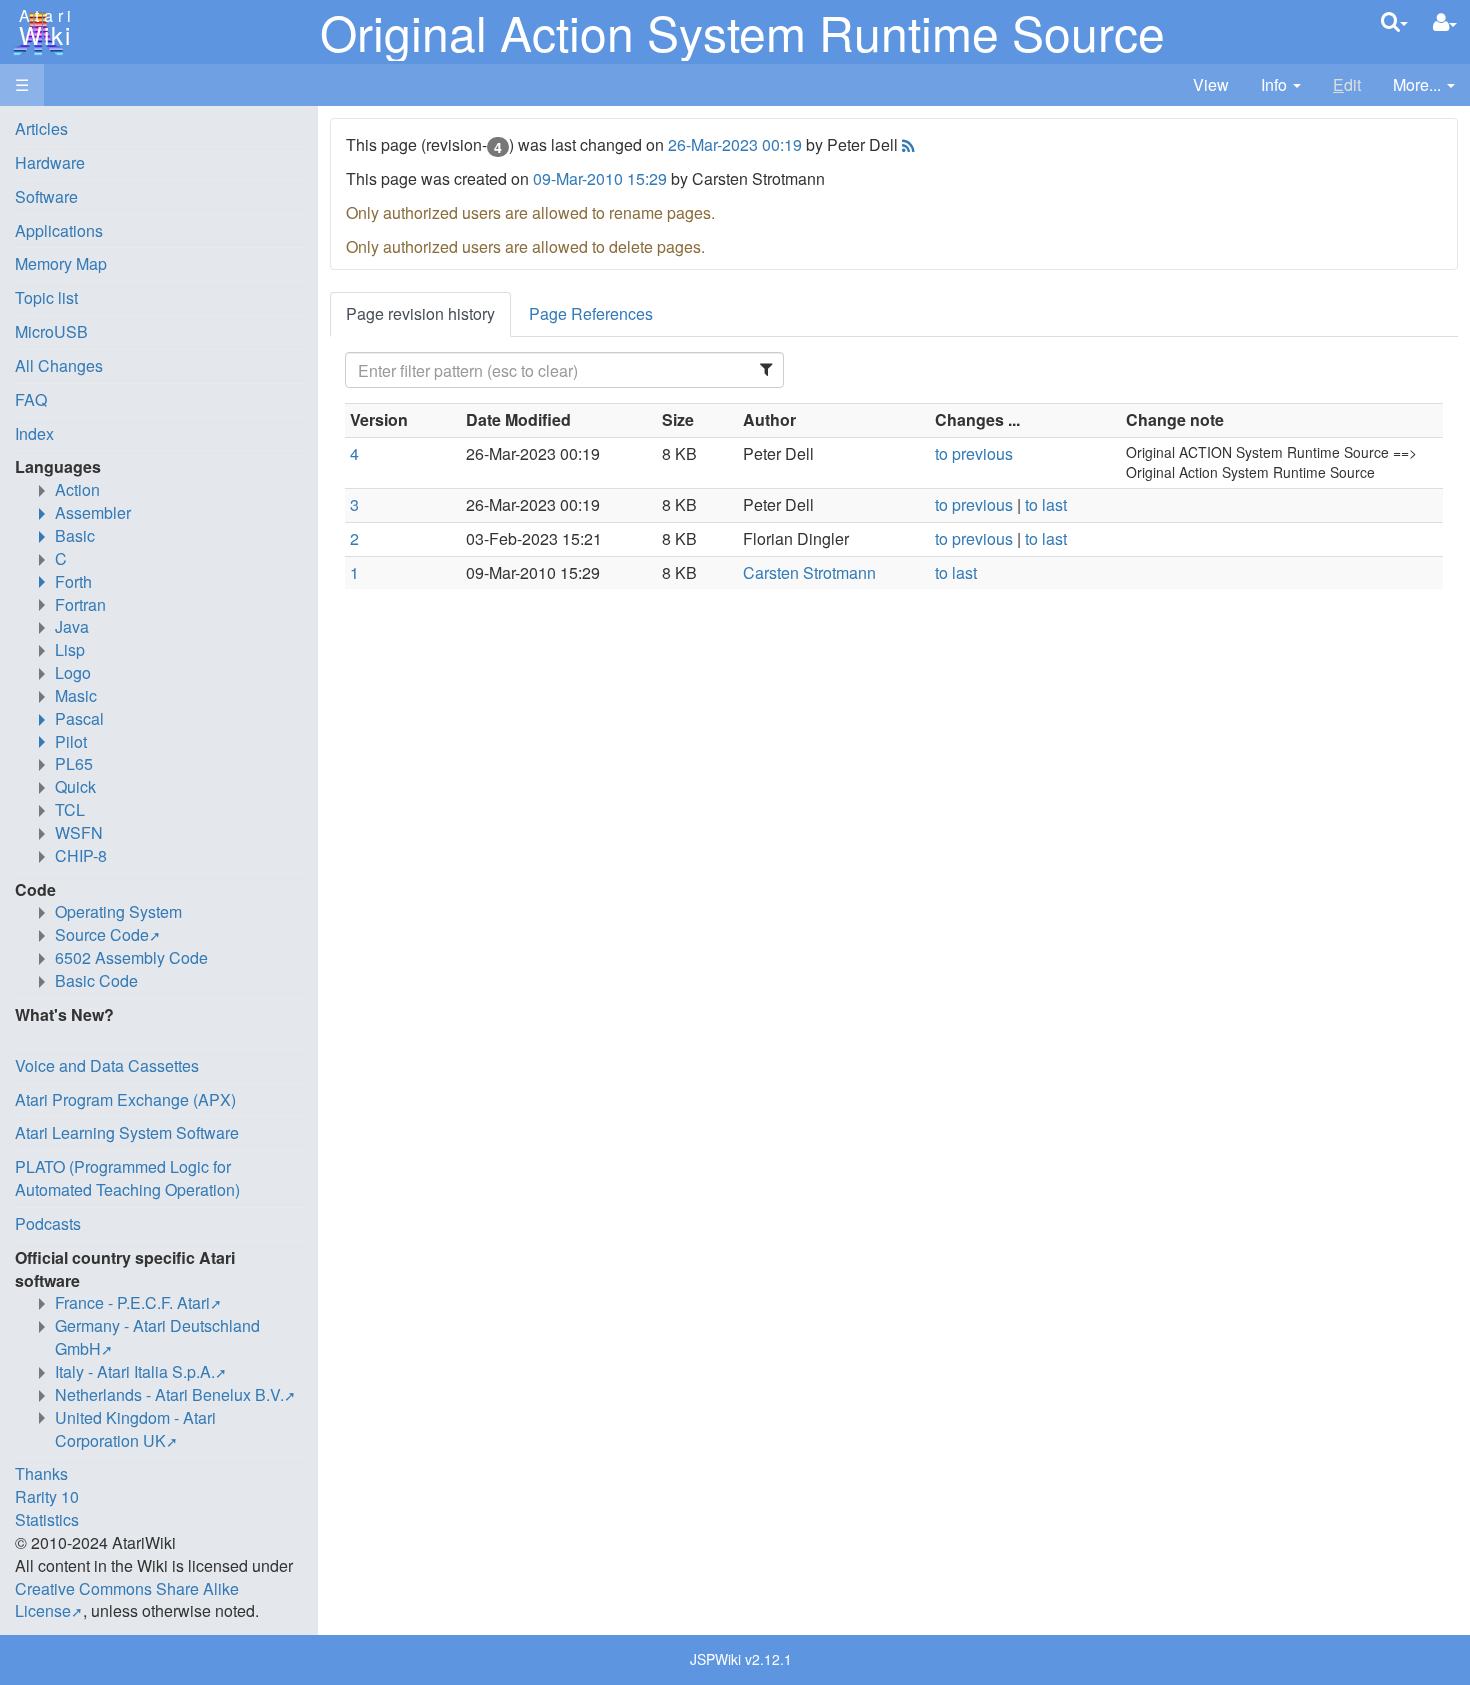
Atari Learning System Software (127, 1132)
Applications (59, 230)
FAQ (31, 399)
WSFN (79, 832)
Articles (41, 128)
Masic (76, 695)
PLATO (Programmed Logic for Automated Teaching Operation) (127, 1178)
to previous (974, 453)
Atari (42, 28)
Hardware (50, 162)
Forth (73, 581)
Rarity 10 (47, 1496)
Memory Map (61, 263)
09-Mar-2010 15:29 (600, 178)
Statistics (47, 1519)
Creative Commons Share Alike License (127, 1600)
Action (77, 489)
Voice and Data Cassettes (107, 1065)
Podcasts (48, 1223)
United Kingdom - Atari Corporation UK (135, 1429)
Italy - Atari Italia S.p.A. (135, 1371)
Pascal (79, 718)
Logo (73, 672)
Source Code (102, 934)
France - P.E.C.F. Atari (132, 1302)
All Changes (59, 365)
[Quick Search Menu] (1394, 21)
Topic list (46, 297)
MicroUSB (51, 331)
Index (34, 433)
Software (46, 196)
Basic (75, 535)
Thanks (41, 1473)
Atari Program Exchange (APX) (125, 1099)
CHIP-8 (81, 855)
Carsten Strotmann (809, 572)
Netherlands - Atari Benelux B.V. (169, 1394)
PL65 (74, 763)
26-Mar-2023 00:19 (735, 144)
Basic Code (96, 980)
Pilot (71, 741)
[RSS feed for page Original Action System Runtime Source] (906, 144)
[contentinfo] (1281, 85)
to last (1046, 504)
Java (72, 626)
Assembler (93, 512)
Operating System (118, 911)
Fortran (80, 604)
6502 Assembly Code (131, 957)
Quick (75, 786)
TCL (70, 809)
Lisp (70, 649)
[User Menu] (1445, 22)
